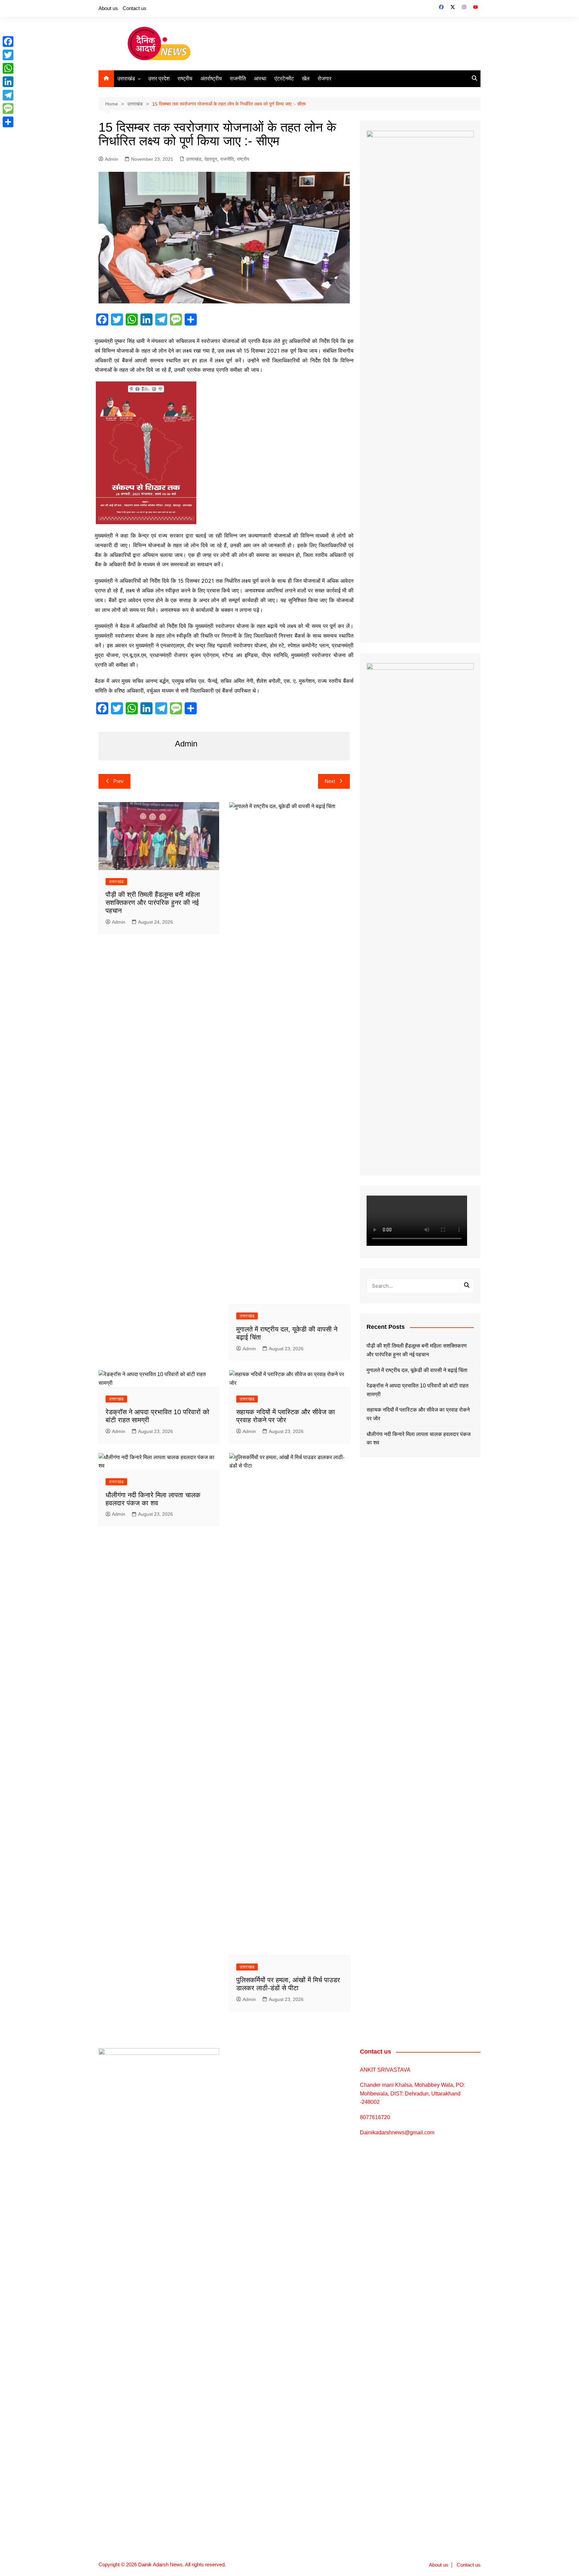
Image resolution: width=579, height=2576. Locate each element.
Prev (118, 781)
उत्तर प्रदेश (159, 79)
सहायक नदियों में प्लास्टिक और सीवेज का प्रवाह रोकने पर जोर (418, 1414)
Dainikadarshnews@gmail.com (397, 2132)
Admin (112, 159)
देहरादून (211, 159)
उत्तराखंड (126, 79)
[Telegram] (8, 95)
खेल (306, 79)
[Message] (8, 109)
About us (108, 8)
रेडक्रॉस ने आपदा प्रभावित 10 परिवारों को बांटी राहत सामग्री (417, 1390)
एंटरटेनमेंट (284, 79)
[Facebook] (8, 42)
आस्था (260, 79)
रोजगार (325, 79)
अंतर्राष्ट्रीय (211, 79)
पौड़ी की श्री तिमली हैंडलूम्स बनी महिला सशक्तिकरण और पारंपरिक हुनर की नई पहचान (153, 903)
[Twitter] (8, 55)
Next (330, 781)
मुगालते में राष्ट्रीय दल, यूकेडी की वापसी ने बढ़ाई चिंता (417, 1370)
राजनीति (238, 79)
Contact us (135, 8)
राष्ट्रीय (185, 79)
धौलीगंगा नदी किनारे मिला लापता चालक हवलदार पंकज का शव (419, 1439)
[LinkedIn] (8, 82)
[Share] (8, 122)
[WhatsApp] (8, 68)
